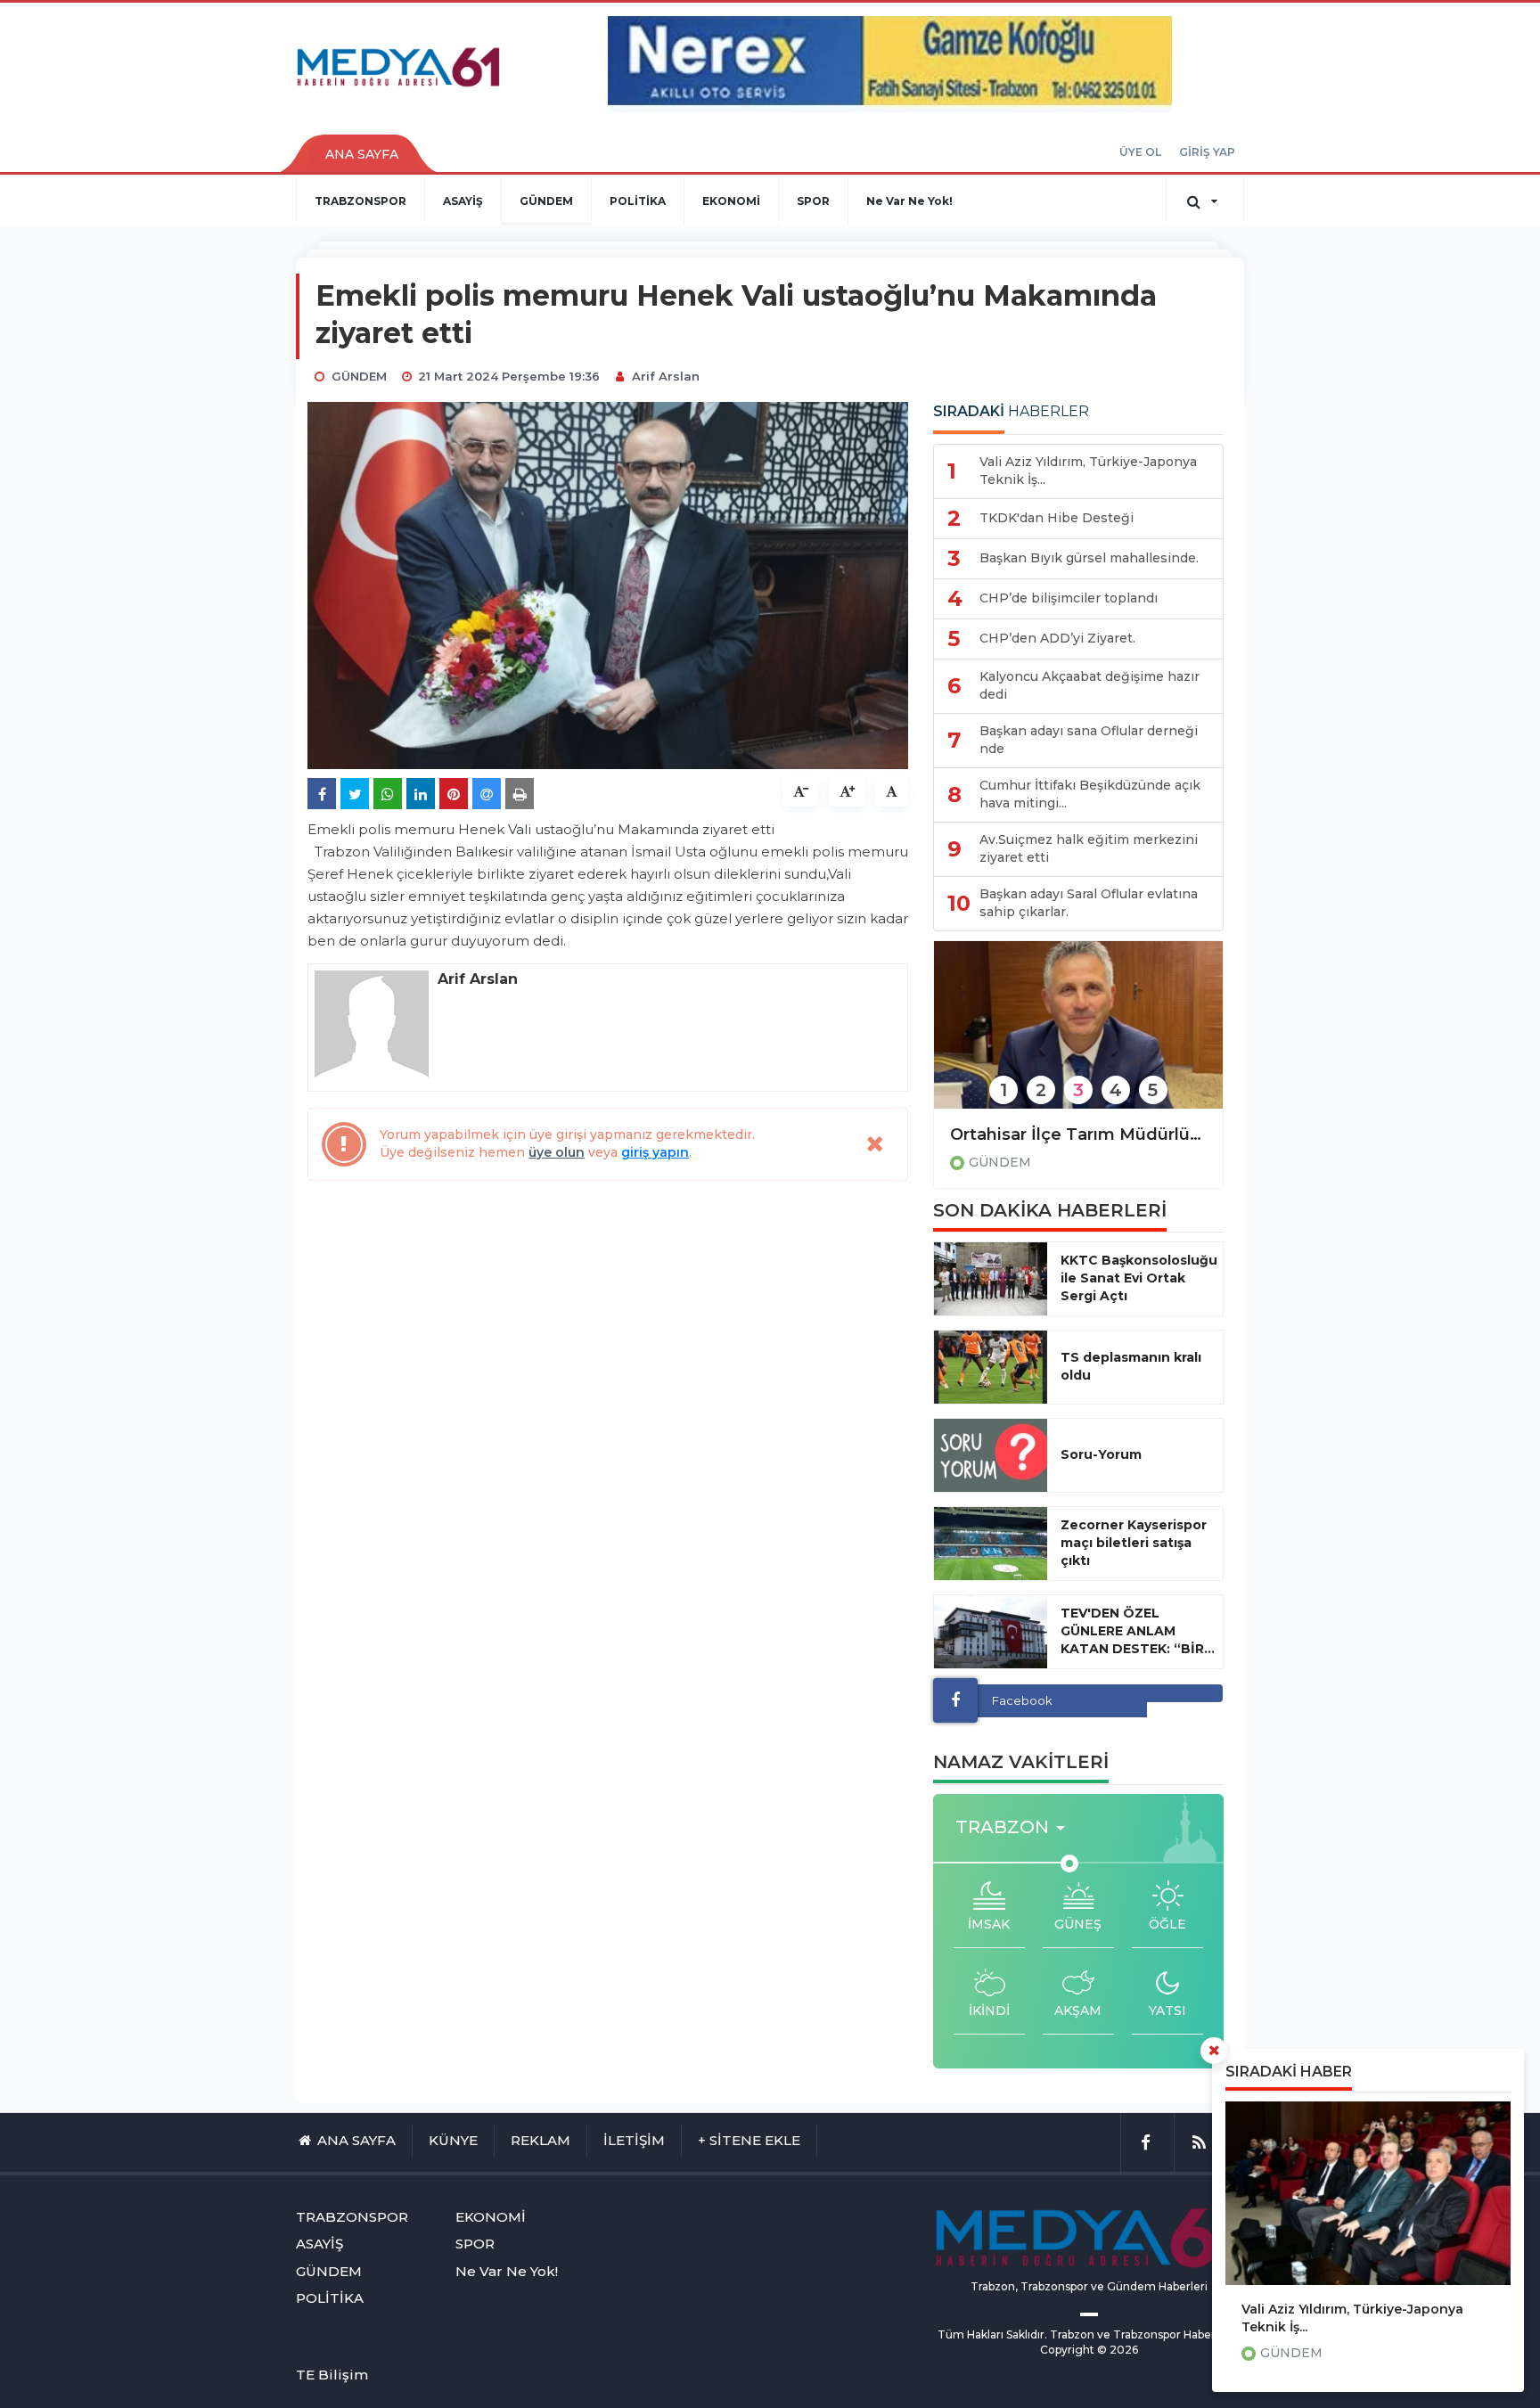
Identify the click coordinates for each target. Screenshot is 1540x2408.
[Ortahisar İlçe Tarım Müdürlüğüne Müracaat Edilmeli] (1078, 1037)
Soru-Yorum (1101, 1454)
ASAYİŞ (463, 201)
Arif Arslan (666, 376)
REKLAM (541, 2140)
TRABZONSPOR (360, 201)
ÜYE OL (1140, 152)
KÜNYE (453, 2140)
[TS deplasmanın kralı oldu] (991, 1367)
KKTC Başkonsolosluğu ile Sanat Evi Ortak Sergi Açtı (1139, 1278)
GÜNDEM (546, 201)
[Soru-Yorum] (991, 1455)
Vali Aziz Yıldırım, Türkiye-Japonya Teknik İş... (1352, 2318)
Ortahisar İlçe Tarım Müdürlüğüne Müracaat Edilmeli (1078, 1134)
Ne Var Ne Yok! (909, 201)
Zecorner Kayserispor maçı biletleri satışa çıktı (1134, 1543)
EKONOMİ (731, 201)
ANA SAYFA (362, 154)
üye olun (557, 1152)
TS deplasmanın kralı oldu (1131, 1366)
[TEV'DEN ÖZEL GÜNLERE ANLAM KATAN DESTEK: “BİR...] (991, 1632)
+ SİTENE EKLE (749, 2140)
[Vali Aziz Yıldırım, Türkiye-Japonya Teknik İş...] (1368, 2193)
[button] (1016, 1827)
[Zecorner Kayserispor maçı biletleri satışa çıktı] (991, 1544)
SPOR (813, 201)
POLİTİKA (638, 201)
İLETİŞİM (634, 2140)
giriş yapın (655, 1152)
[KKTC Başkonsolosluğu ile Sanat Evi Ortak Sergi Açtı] (991, 1279)
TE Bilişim (332, 2375)
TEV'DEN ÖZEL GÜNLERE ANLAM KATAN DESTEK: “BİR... (1138, 1631)
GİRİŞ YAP (1207, 152)
